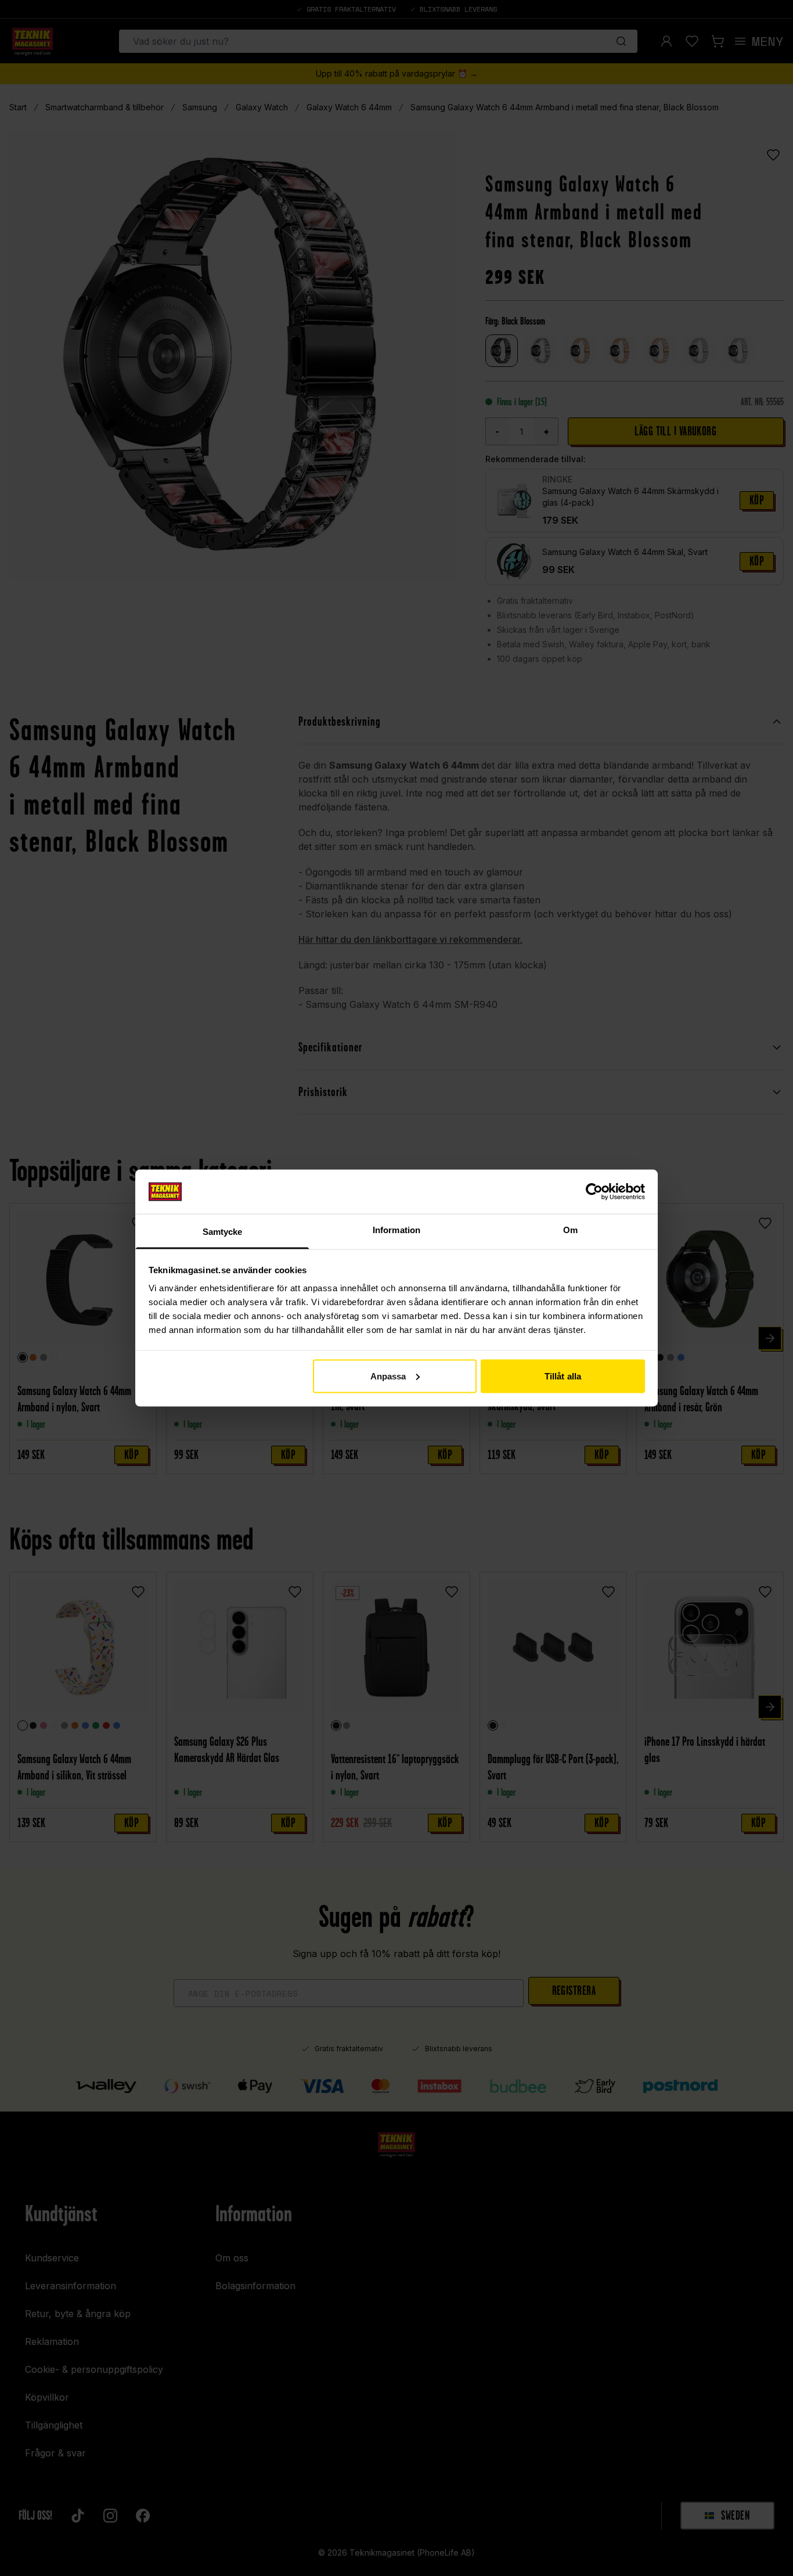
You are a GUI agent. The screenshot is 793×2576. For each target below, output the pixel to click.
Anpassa (388, 1376)
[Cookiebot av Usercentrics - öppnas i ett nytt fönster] (594, 1191)
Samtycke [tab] (223, 1232)
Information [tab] (396, 1230)
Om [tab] (570, 1230)
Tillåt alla (563, 1376)
